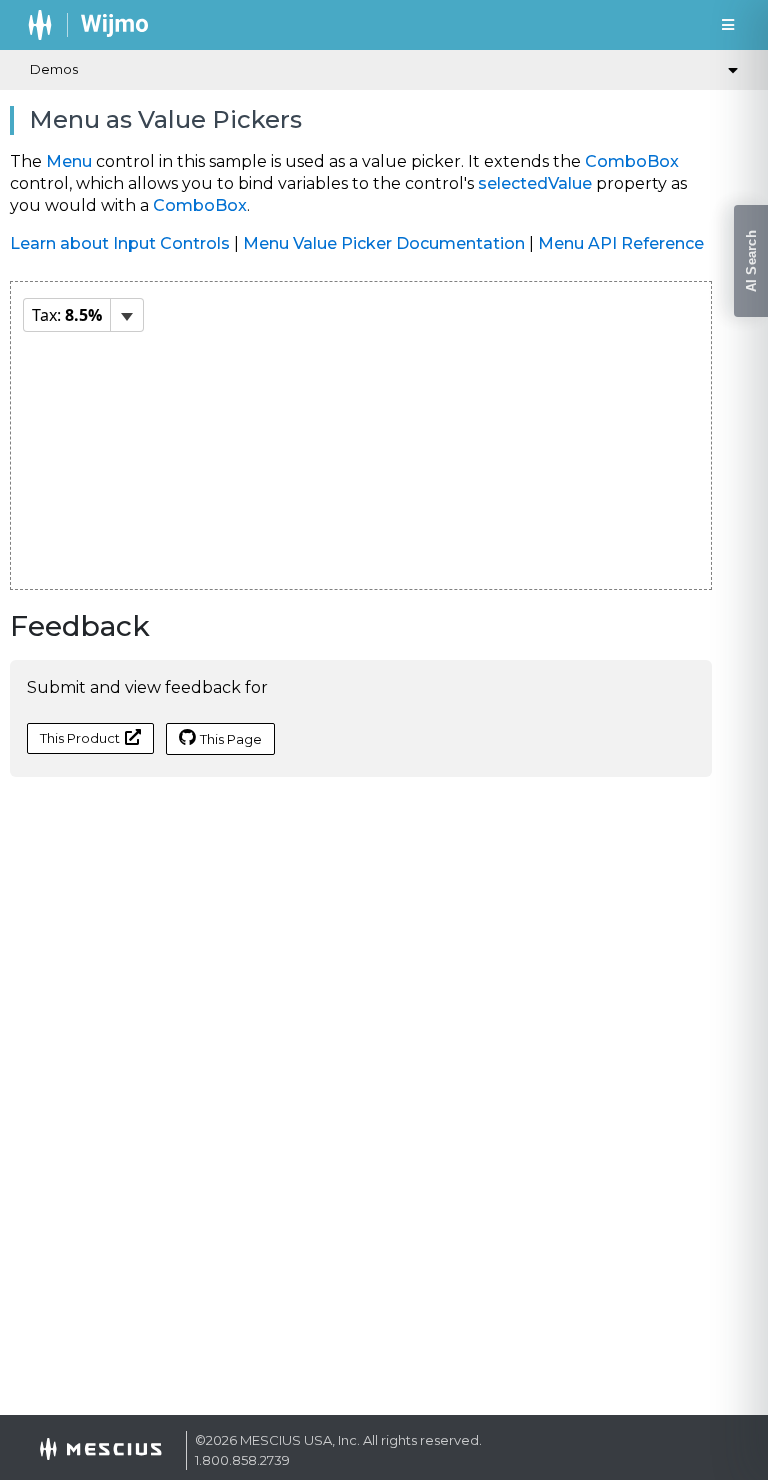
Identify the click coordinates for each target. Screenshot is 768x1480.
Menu (69, 161)
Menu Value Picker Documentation (384, 243)
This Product (80, 738)
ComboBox (632, 161)
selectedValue (535, 183)
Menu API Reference (621, 243)
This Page (231, 739)
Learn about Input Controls (120, 243)
